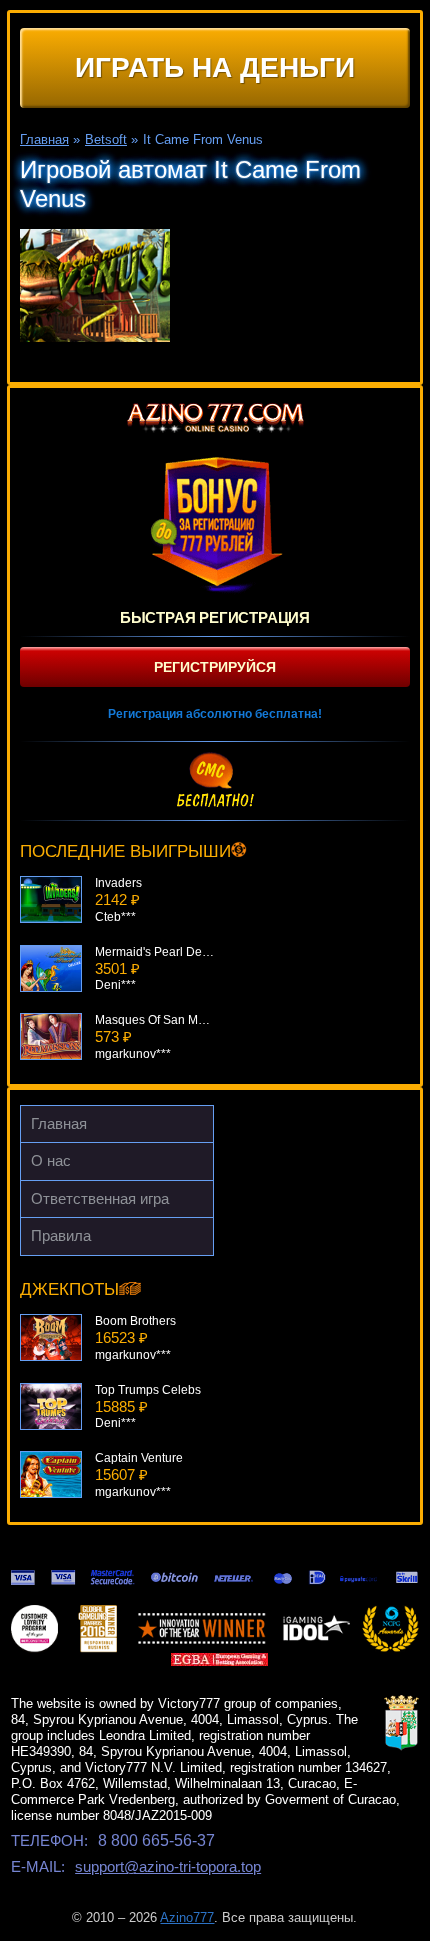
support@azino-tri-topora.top (168, 1866)
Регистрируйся (215, 667)
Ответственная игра (100, 1198)
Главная (59, 1123)
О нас (51, 1160)
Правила (61, 1235)
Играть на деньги (215, 67)
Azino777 (187, 1917)
